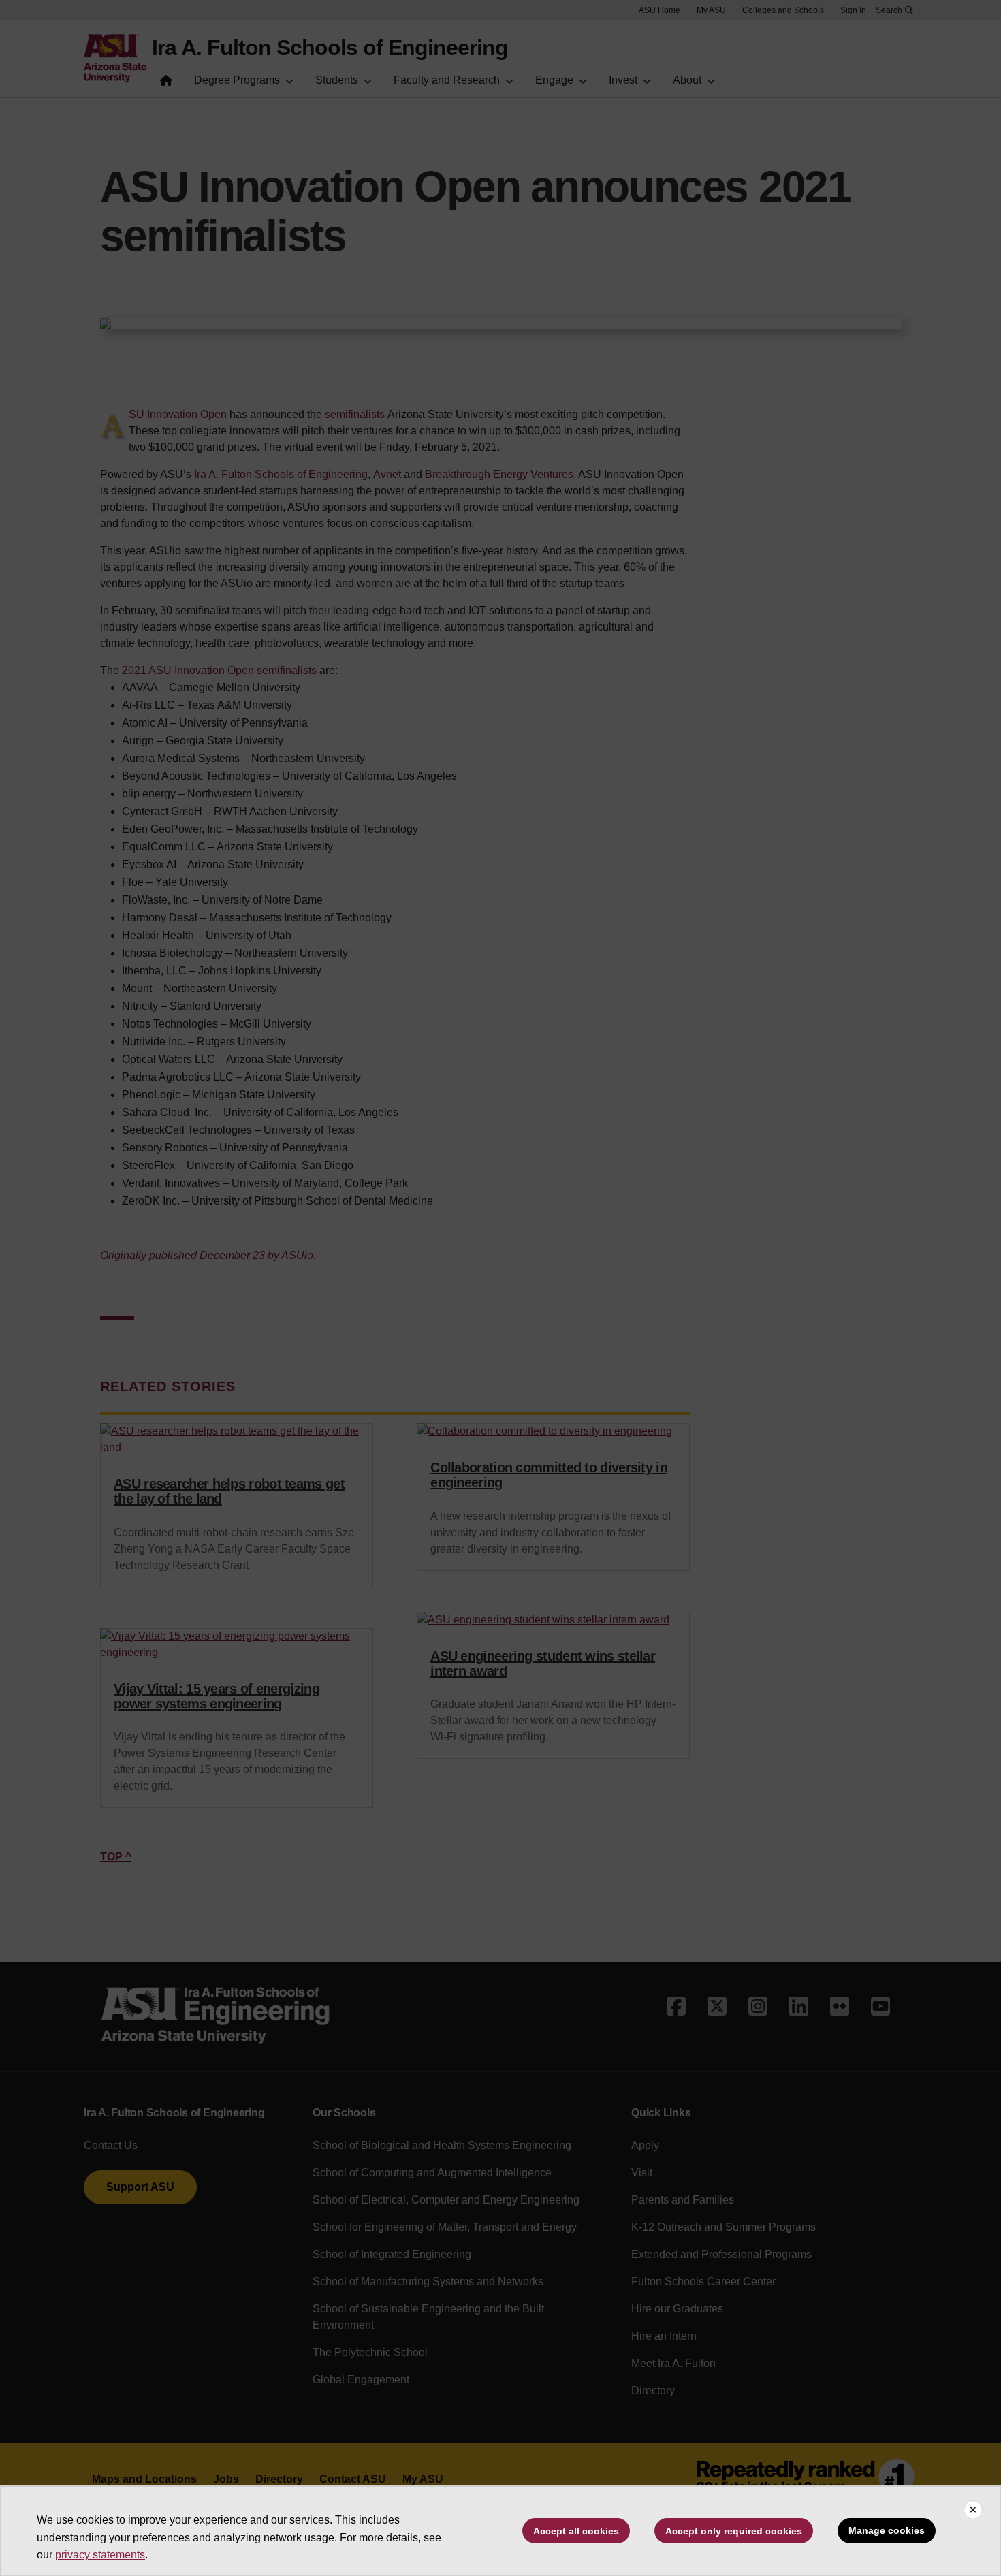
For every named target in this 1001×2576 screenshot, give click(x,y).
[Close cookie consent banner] (973, 2510)
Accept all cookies (576, 2531)
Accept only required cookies (734, 2531)
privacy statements (100, 2555)
